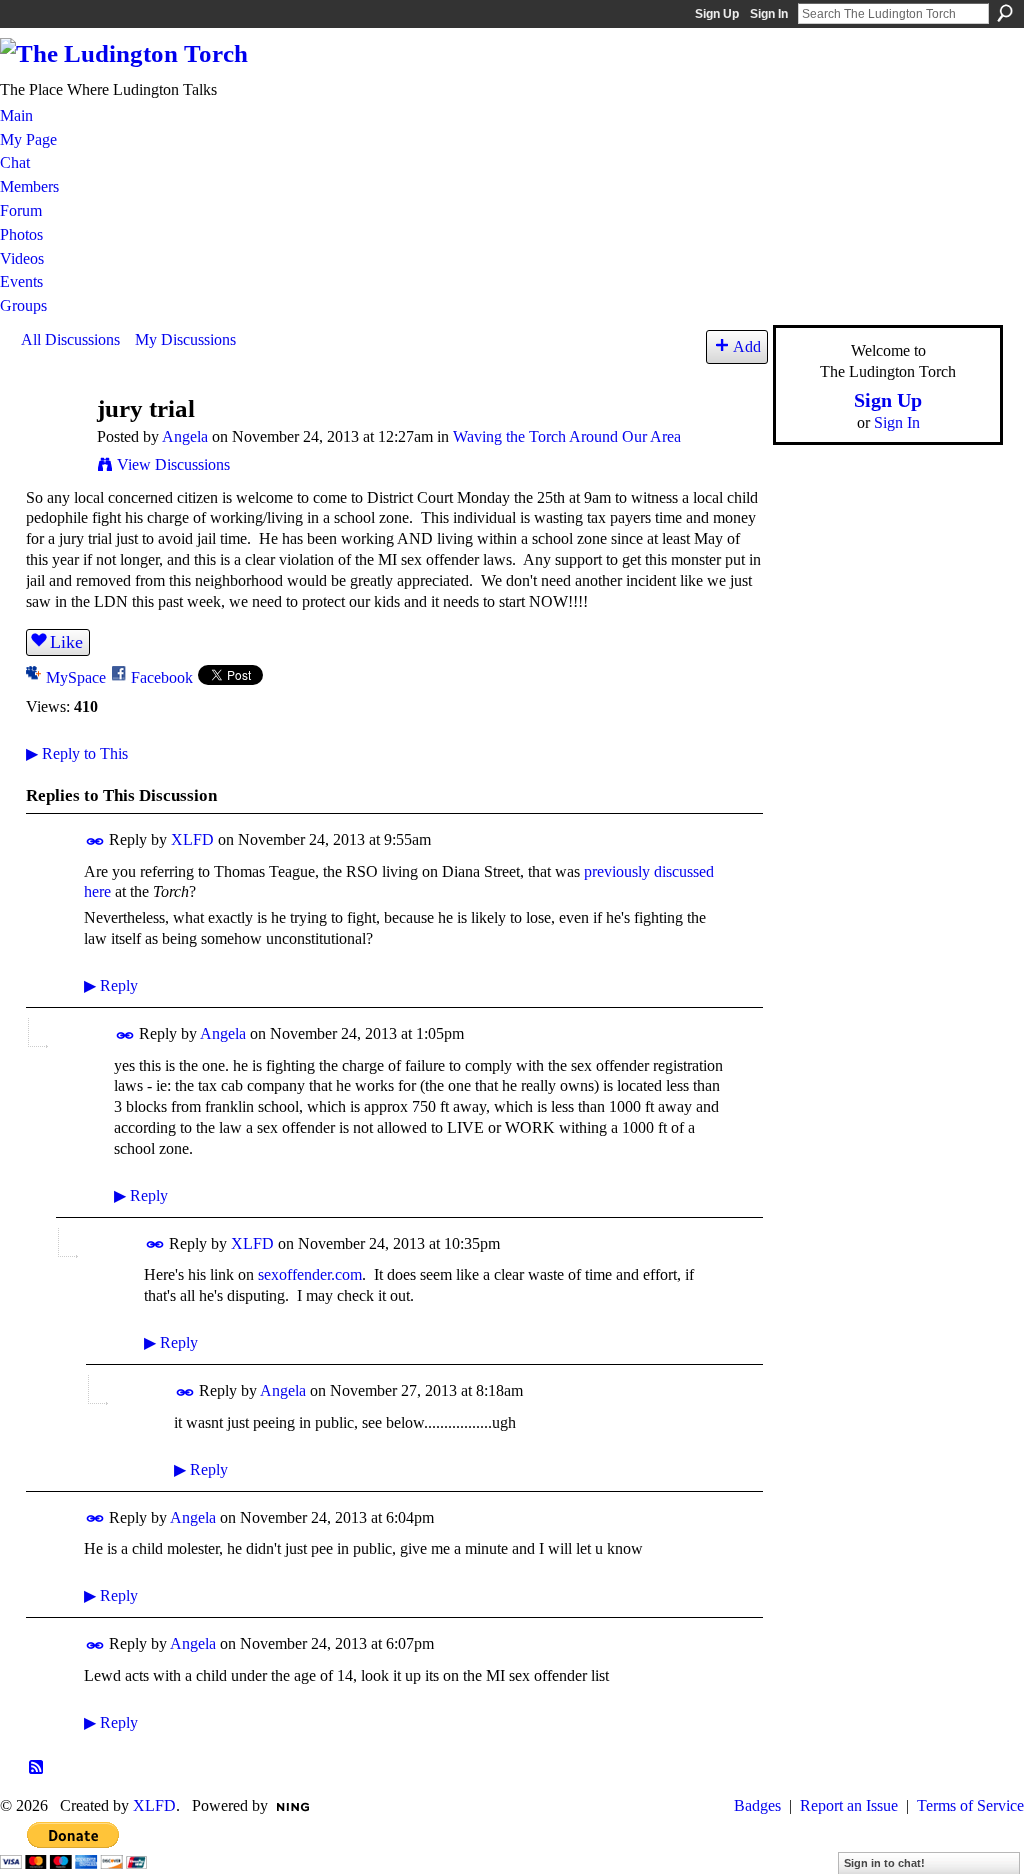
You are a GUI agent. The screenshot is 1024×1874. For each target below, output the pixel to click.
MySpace (76, 677)
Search (1005, 13)
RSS (37, 1768)
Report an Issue (849, 1805)
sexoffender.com (310, 1274)
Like (66, 642)
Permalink (95, 841)
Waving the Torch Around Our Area (567, 436)
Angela (185, 436)
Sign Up (717, 14)
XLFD (192, 839)
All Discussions (70, 339)
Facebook (162, 677)
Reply (111, 985)
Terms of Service (970, 1805)
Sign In (769, 14)
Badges (757, 1805)
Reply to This (77, 753)
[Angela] (53, 446)
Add (747, 346)
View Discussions (173, 464)
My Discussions (185, 339)
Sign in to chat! (884, 1863)
